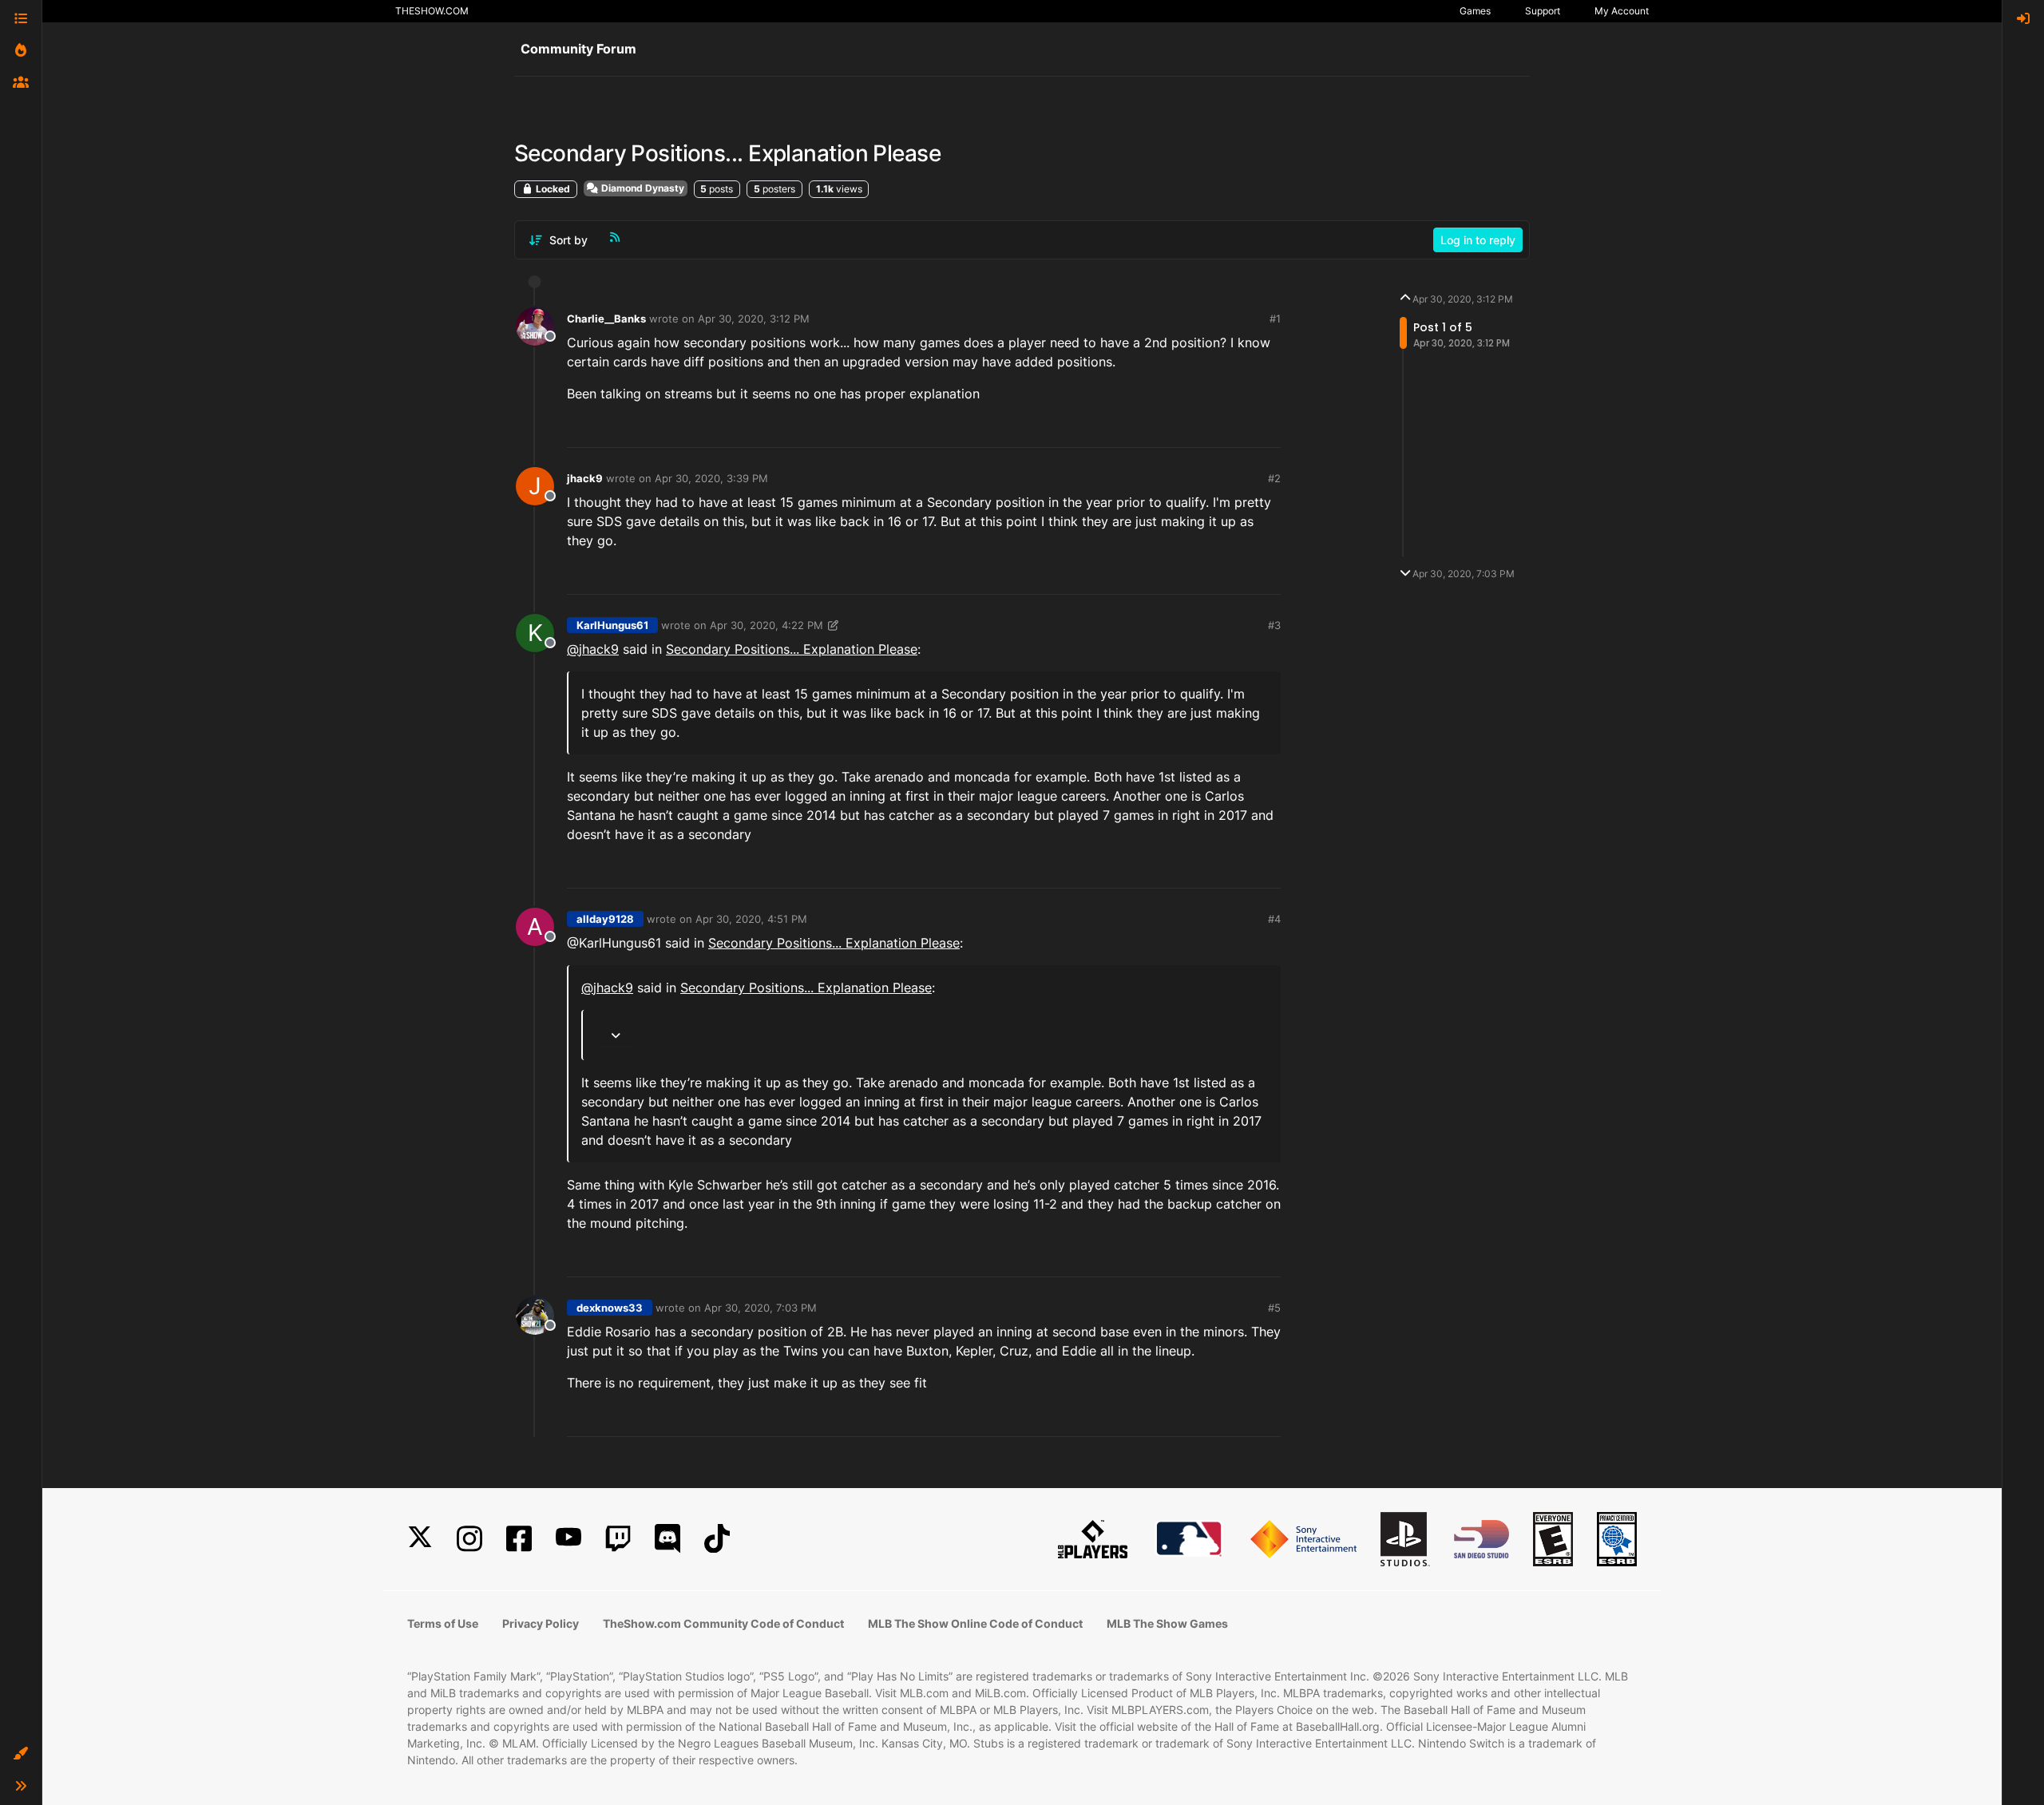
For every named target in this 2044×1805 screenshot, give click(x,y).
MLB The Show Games (1167, 1623)
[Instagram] (469, 1539)
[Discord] (667, 1539)
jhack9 (585, 478)
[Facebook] (519, 1539)
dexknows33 (610, 1308)
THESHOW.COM (432, 11)
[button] (21, 1754)
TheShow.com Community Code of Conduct (723, 1623)
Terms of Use (443, 1623)
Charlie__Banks (606, 319)
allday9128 (605, 919)
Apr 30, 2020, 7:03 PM (761, 1308)
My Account (1622, 11)
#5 (1274, 1308)
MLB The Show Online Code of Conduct (975, 1623)
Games (1475, 11)
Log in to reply (1478, 240)
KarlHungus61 (612, 625)
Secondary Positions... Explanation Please (792, 649)
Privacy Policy (541, 1623)
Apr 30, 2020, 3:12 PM (754, 319)
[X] (420, 1539)
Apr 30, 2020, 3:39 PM (711, 478)
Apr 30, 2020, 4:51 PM (751, 919)
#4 (1274, 919)
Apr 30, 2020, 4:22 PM (766, 625)
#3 (1274, 625)
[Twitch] (618, 1539)
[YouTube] (568, 1539)
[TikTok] (717, 1539)
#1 (1275, 319)
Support (1543, 11)
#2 (1274, 478)
